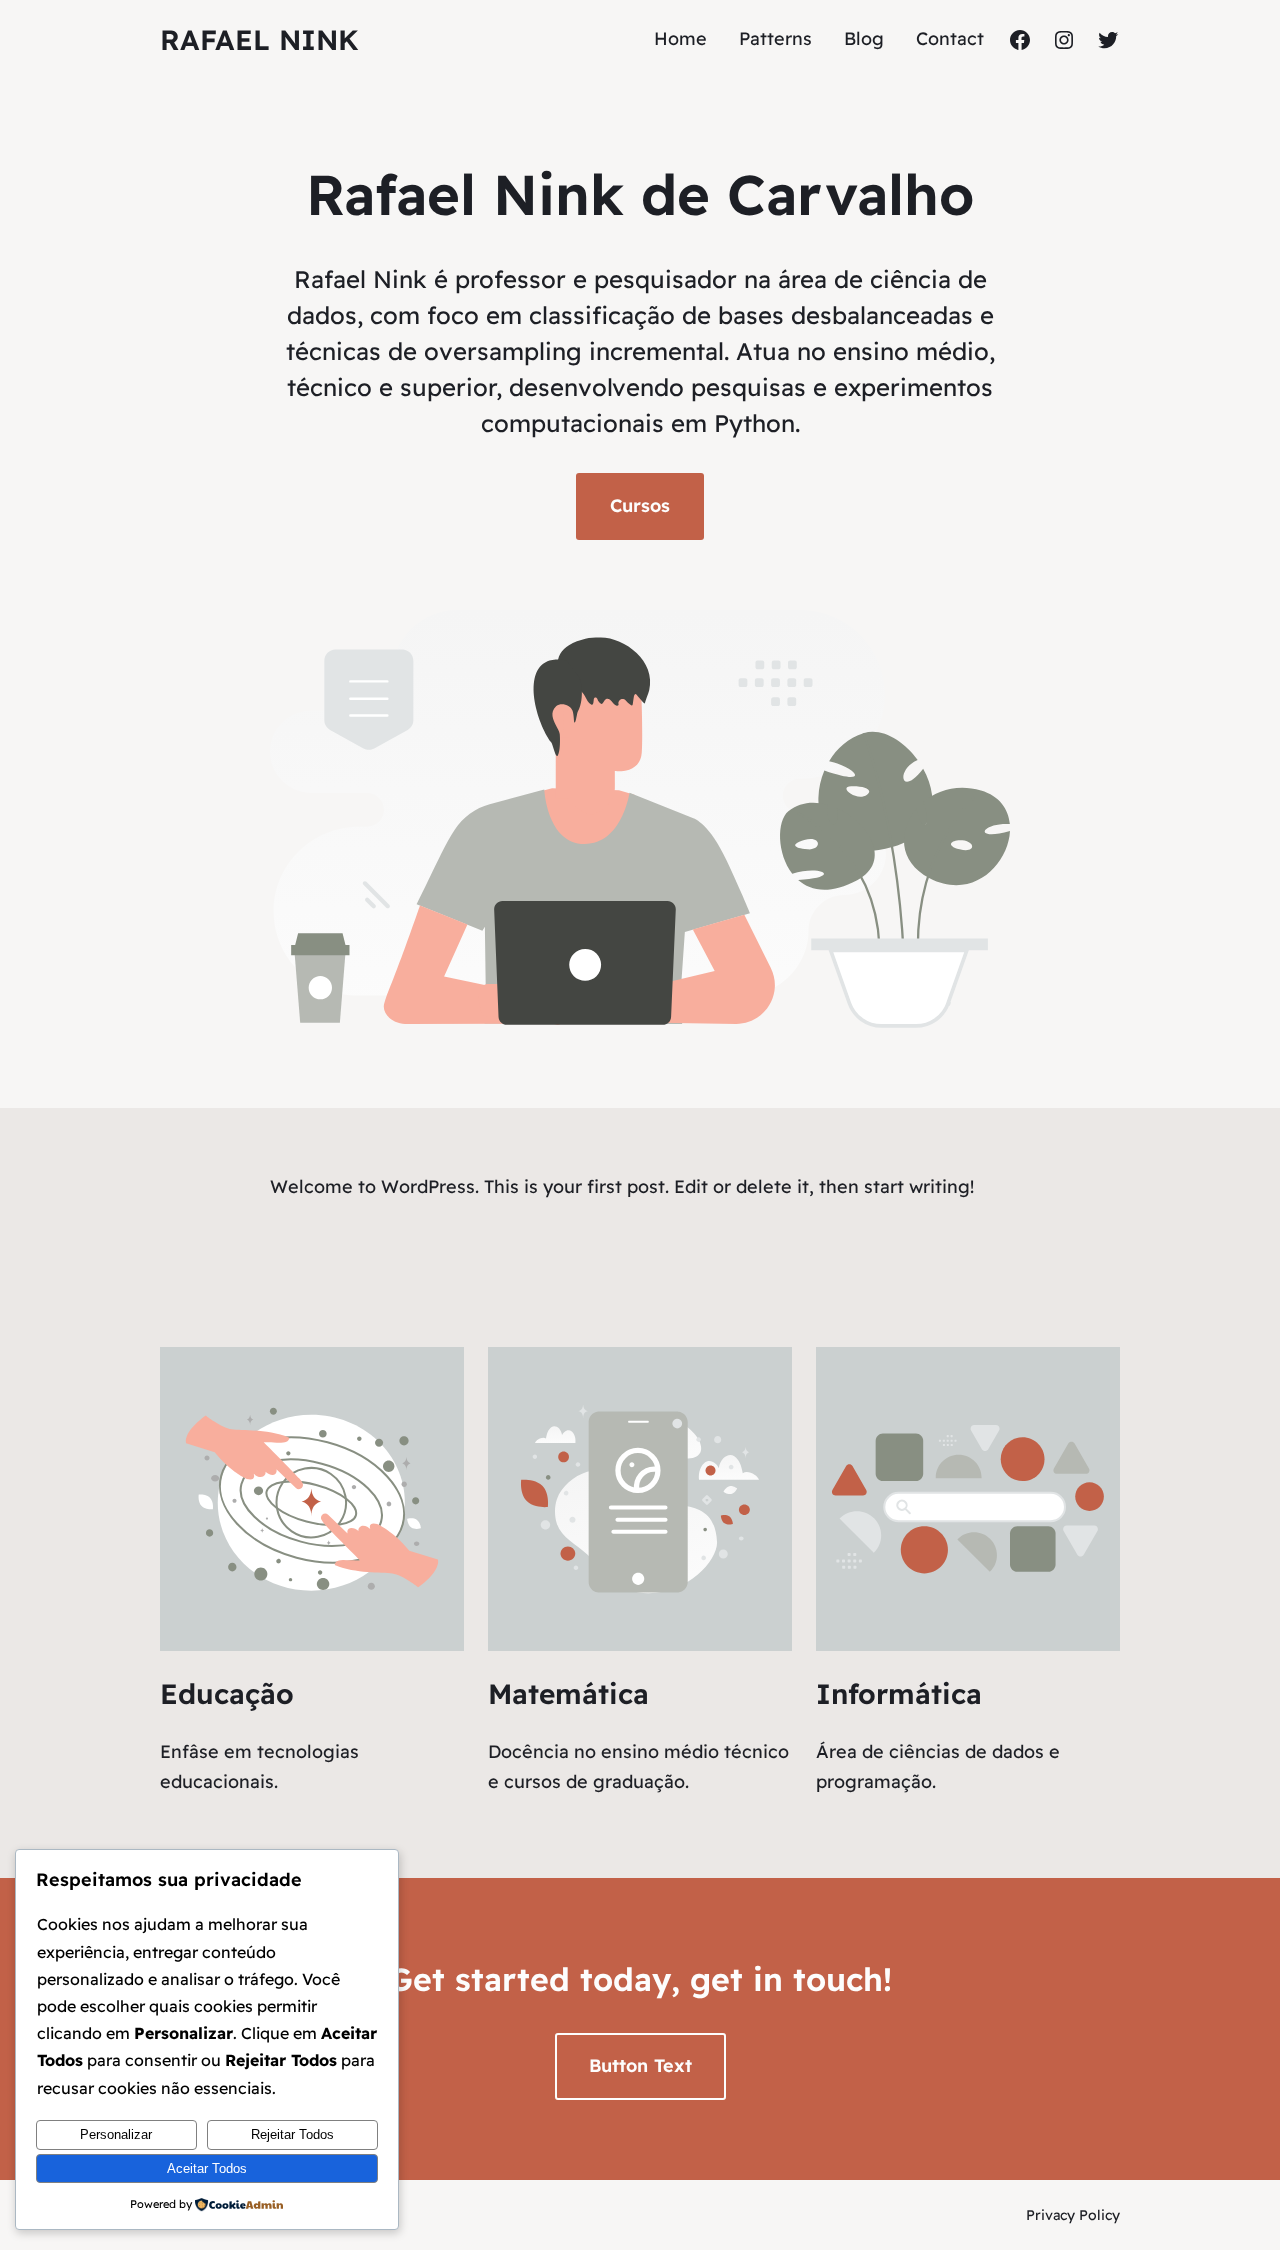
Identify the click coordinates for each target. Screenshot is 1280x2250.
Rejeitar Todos (292, 2134)
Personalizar (116, 2134)
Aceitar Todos (207, 2168)
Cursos (640, 505)
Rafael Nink (259, 39)
